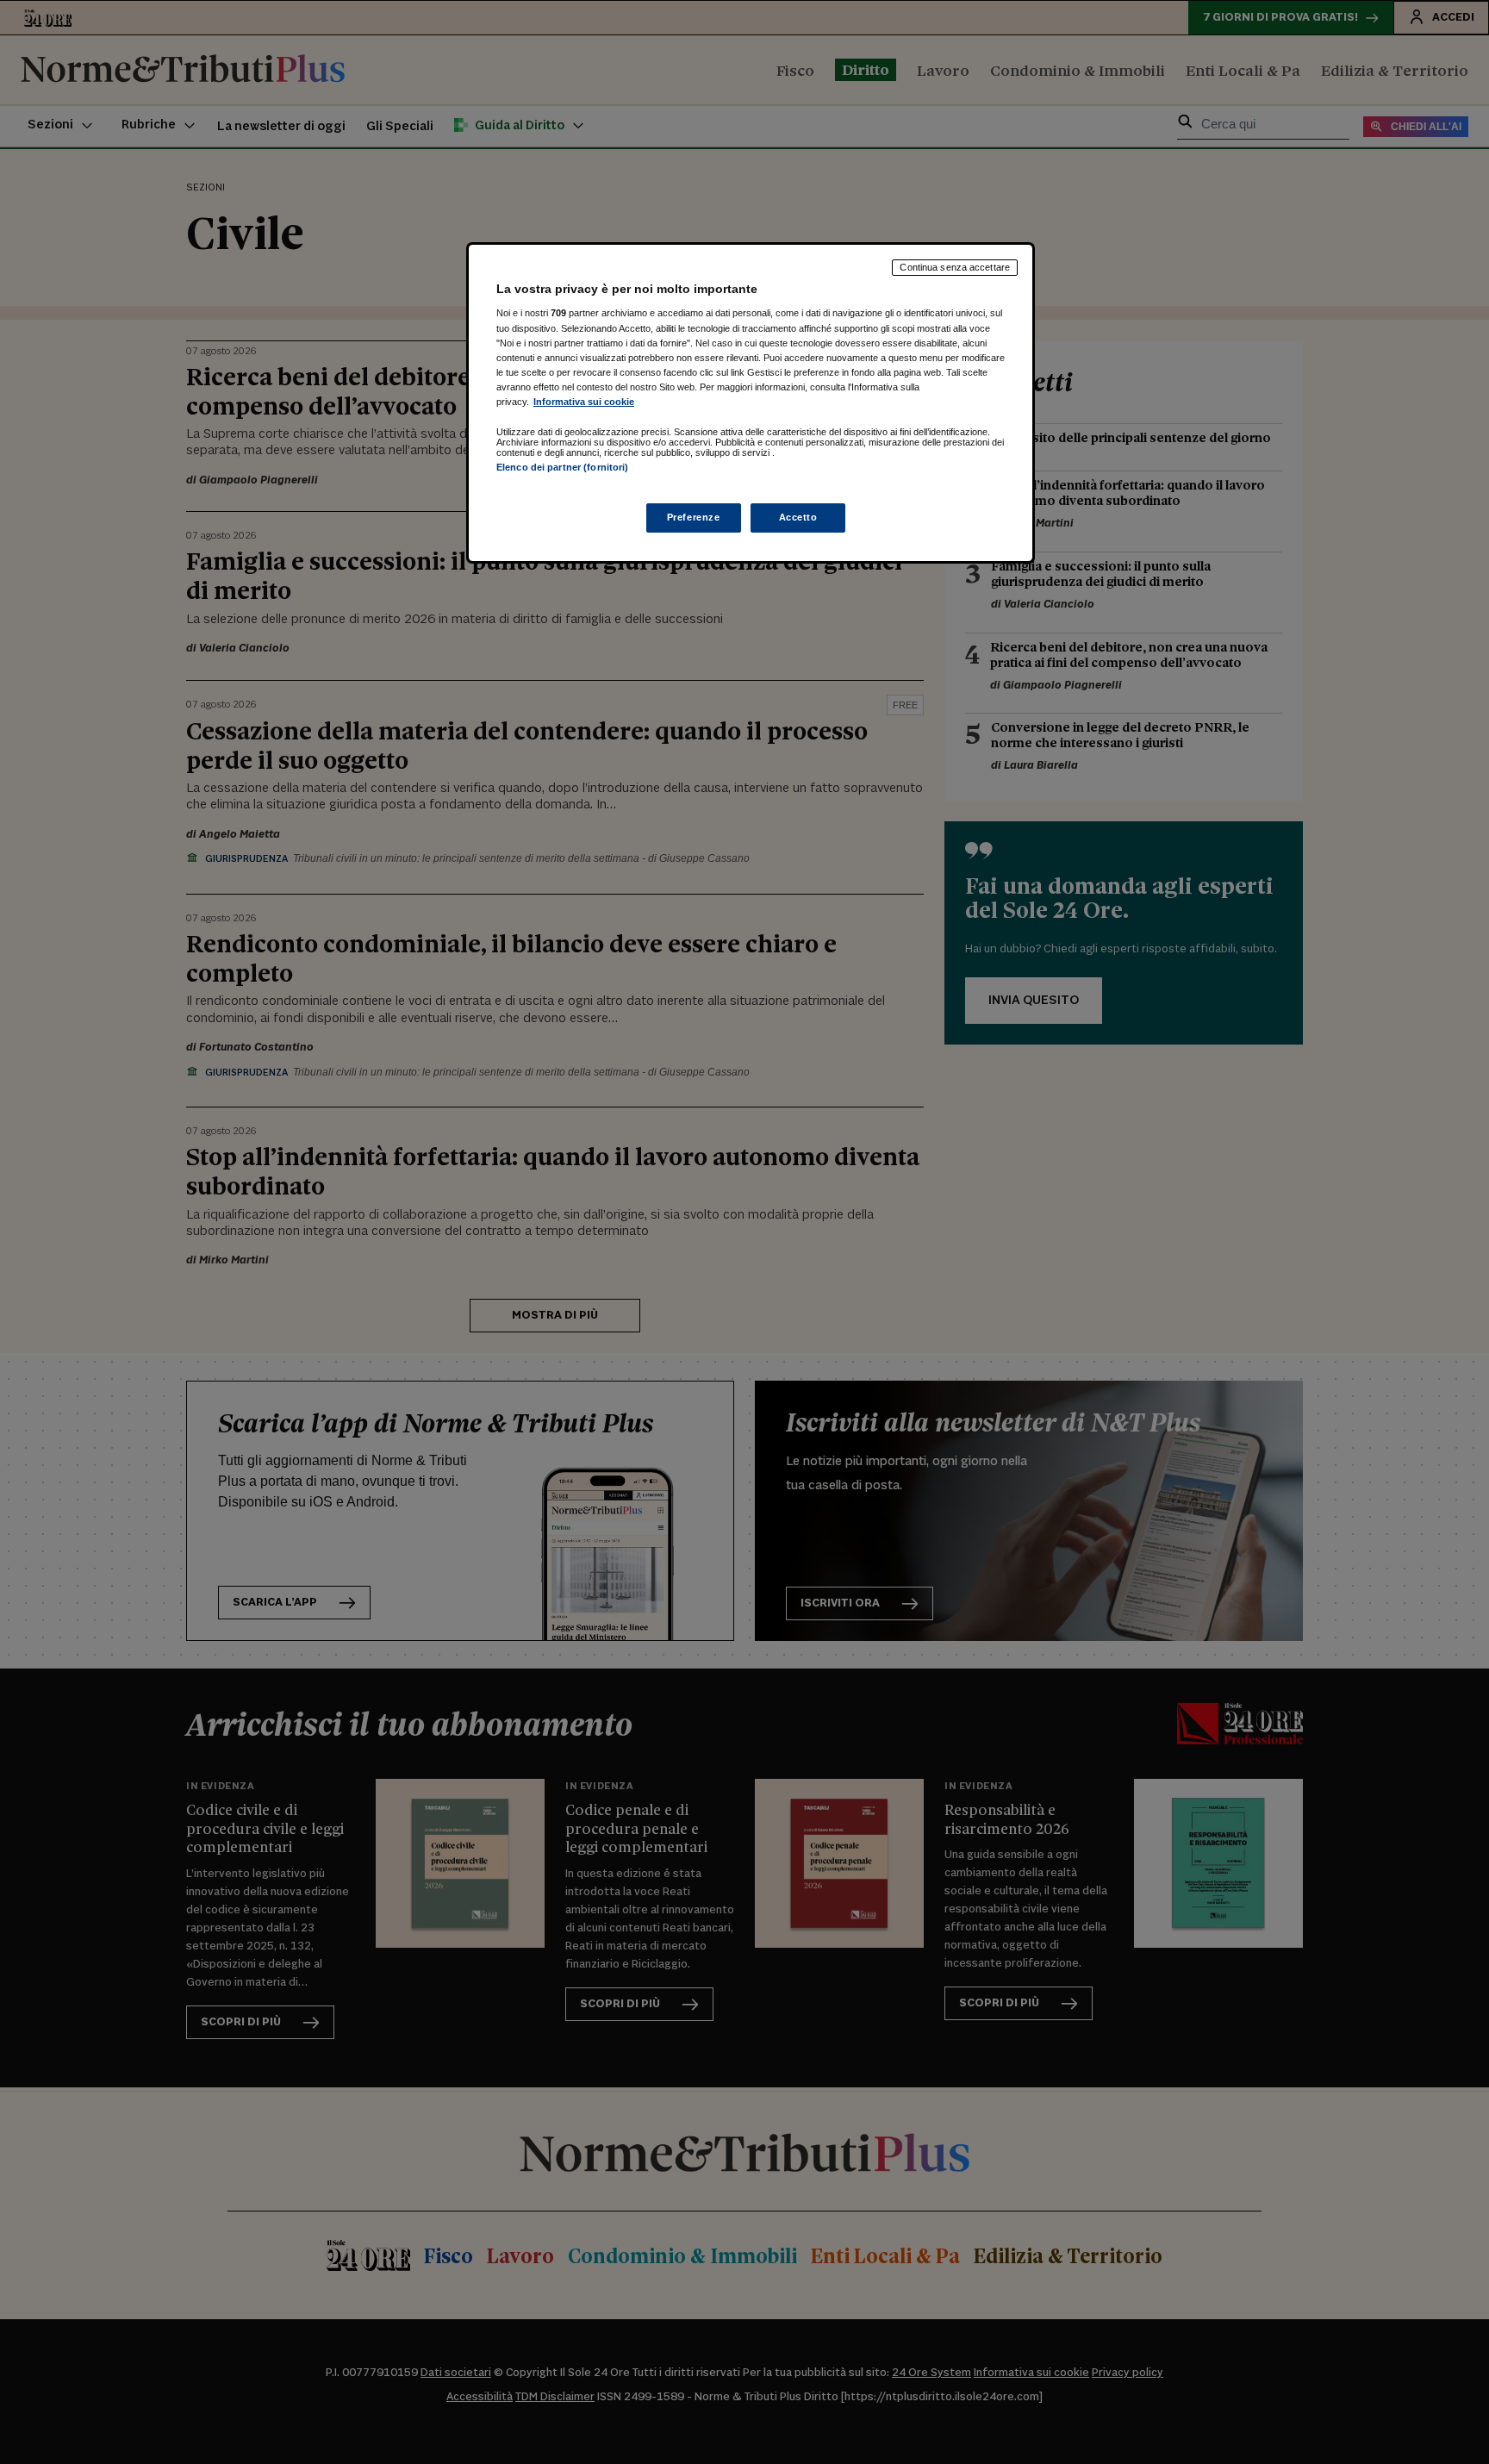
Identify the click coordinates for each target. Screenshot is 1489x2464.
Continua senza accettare (955, 267)
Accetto (798, 517)
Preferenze (694, 517)
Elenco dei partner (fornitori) (562, 467)
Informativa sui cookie (584, 402)
